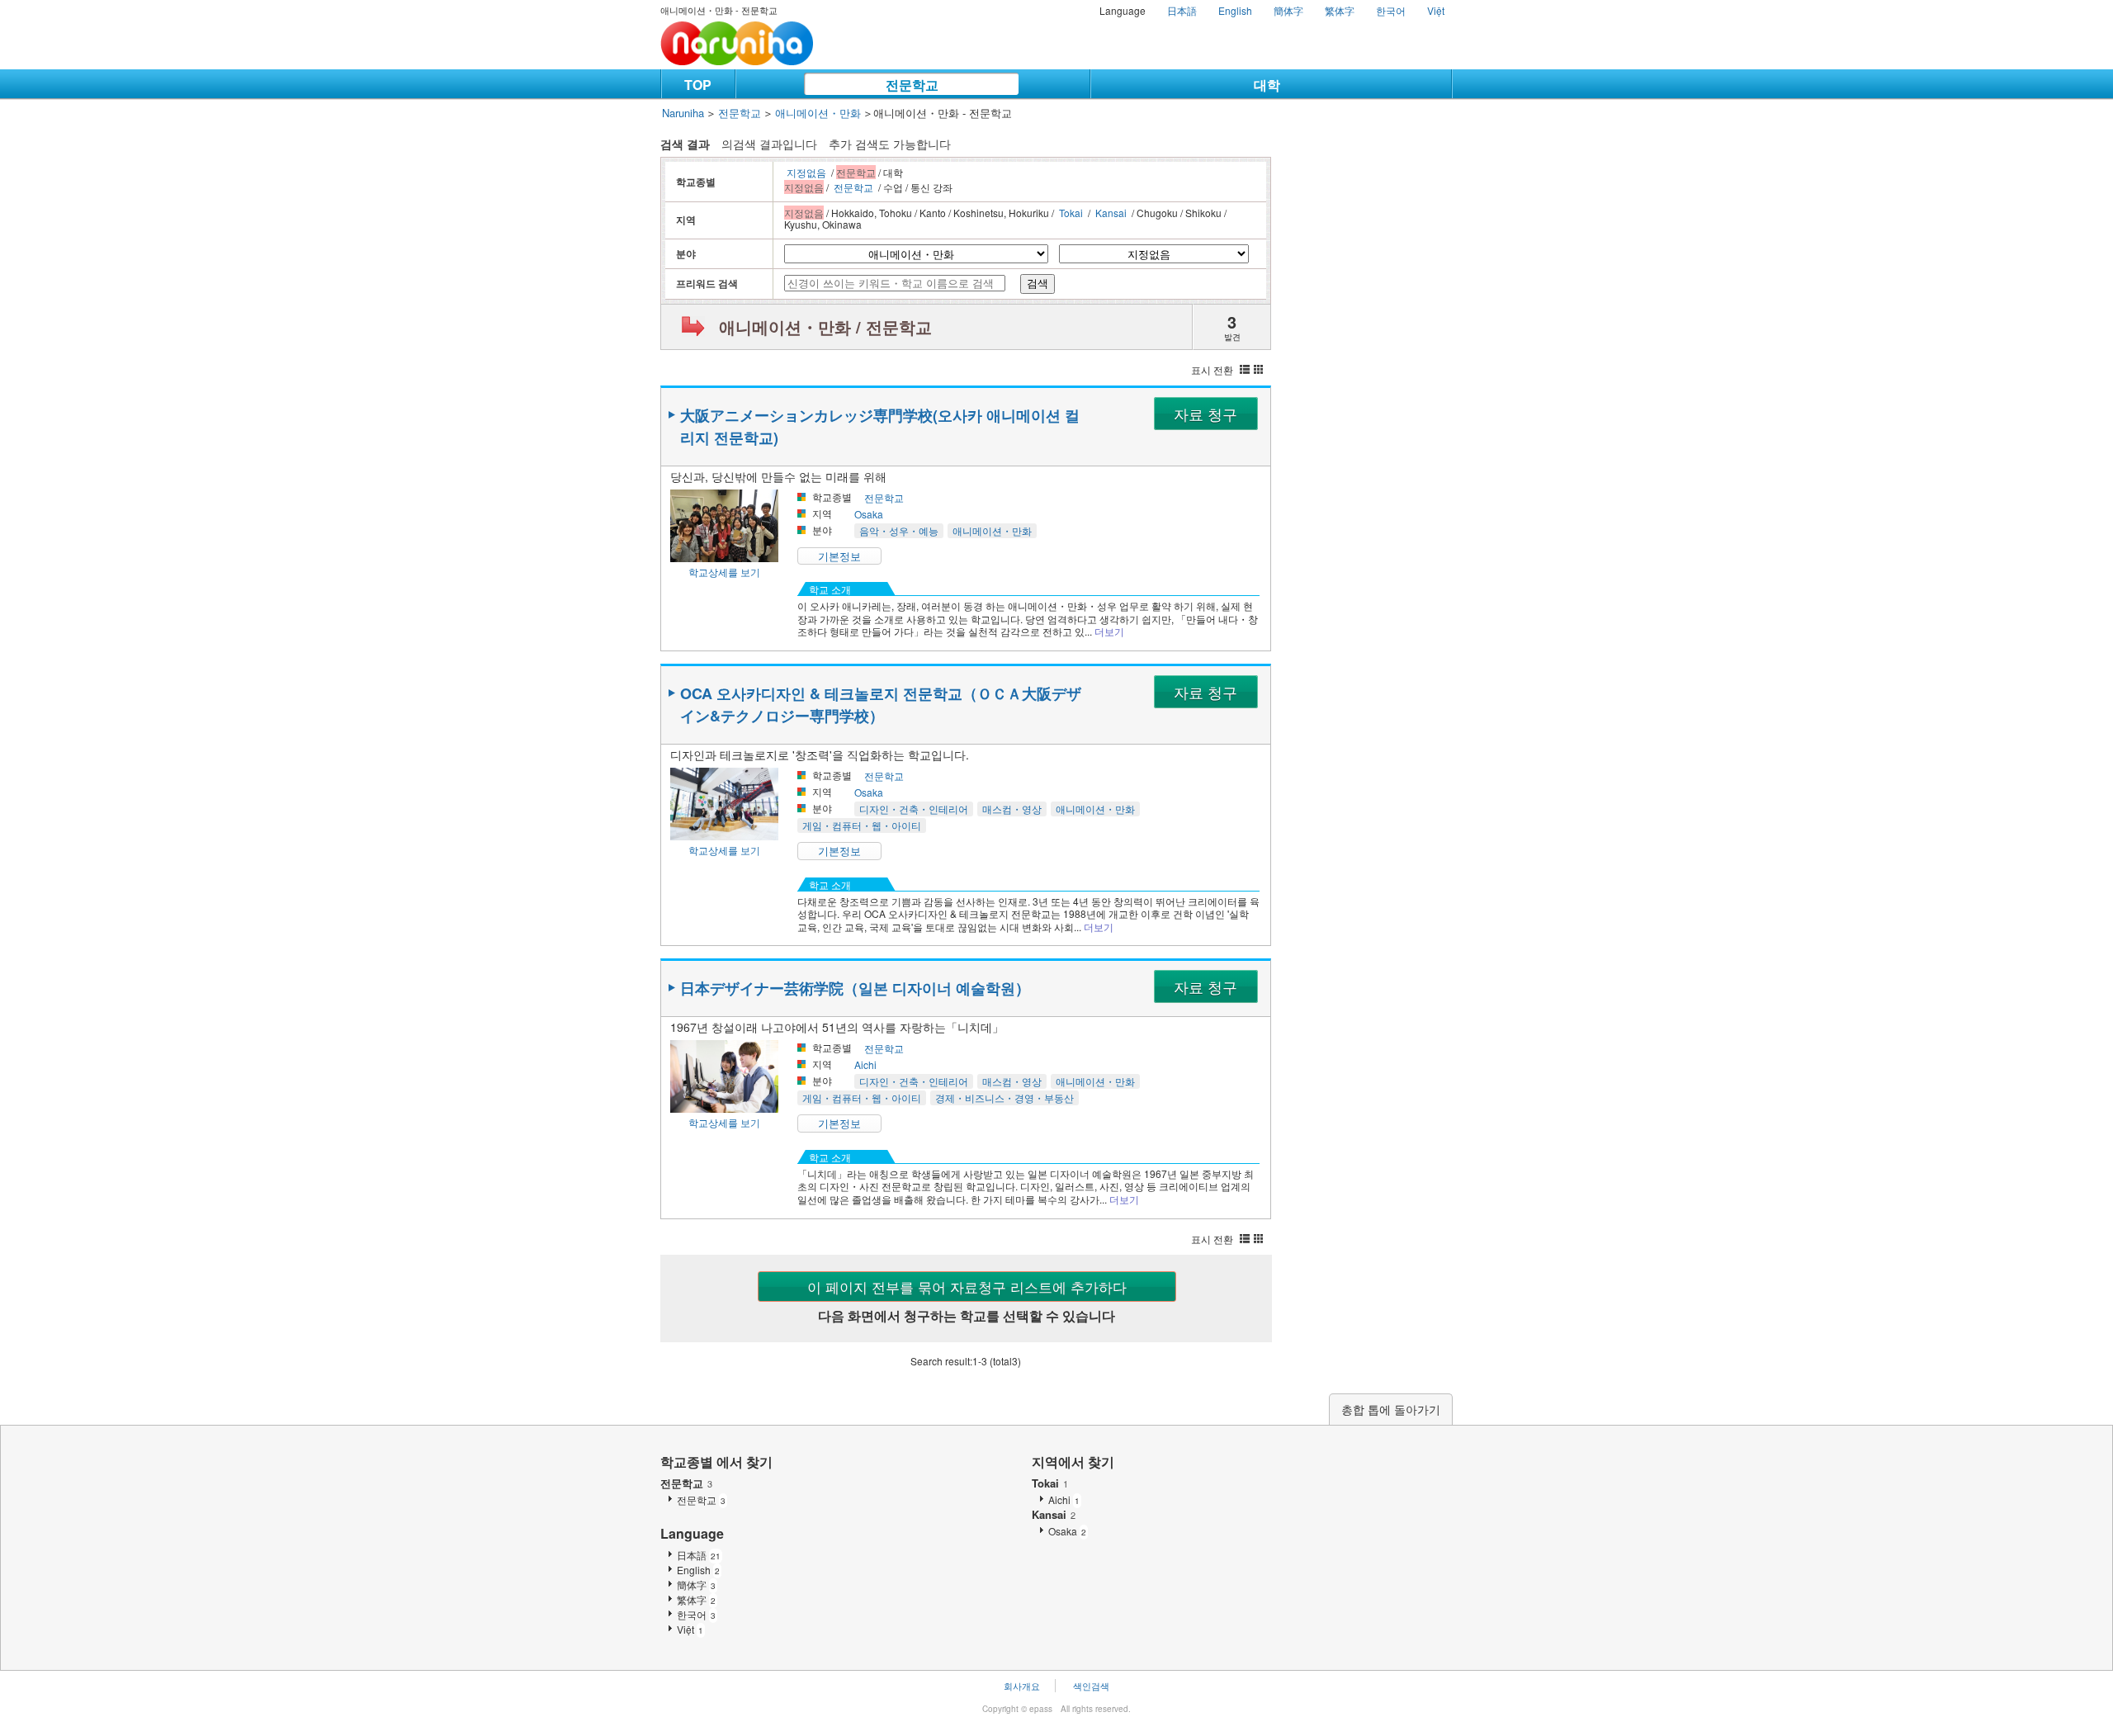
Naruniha (683, 113)
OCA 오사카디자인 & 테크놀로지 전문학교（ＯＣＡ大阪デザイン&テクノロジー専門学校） (881, 705)
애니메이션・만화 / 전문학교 (825, 326)
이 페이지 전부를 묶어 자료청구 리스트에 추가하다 (967, 1287)
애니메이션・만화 (818, 113)
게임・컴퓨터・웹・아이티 (862, 825)
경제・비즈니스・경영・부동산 (1005, 1097)
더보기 (1109, 631)
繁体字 (1340, 10)
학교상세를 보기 (724, 572)
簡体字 (1288, 10)
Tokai (1071, 213)
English (1235, 10)
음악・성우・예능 (899, 530)
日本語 (1182, 10)
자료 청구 (1205, 414)
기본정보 (839, 556)
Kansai (1111, 213)
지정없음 (806, 172)
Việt (1436, 10)
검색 (1038, 284)
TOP (698, 85)
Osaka (869, 514)
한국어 (1391, 10)
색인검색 (1091, 1686)
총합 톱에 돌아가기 (1391, 1409)
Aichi (865, 1064)
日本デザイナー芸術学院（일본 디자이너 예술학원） (855, 988)
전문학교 (912, 85)
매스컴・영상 (1012, 809)
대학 (1267, 85)
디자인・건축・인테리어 (914, 809)
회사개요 (1022, 1686)
